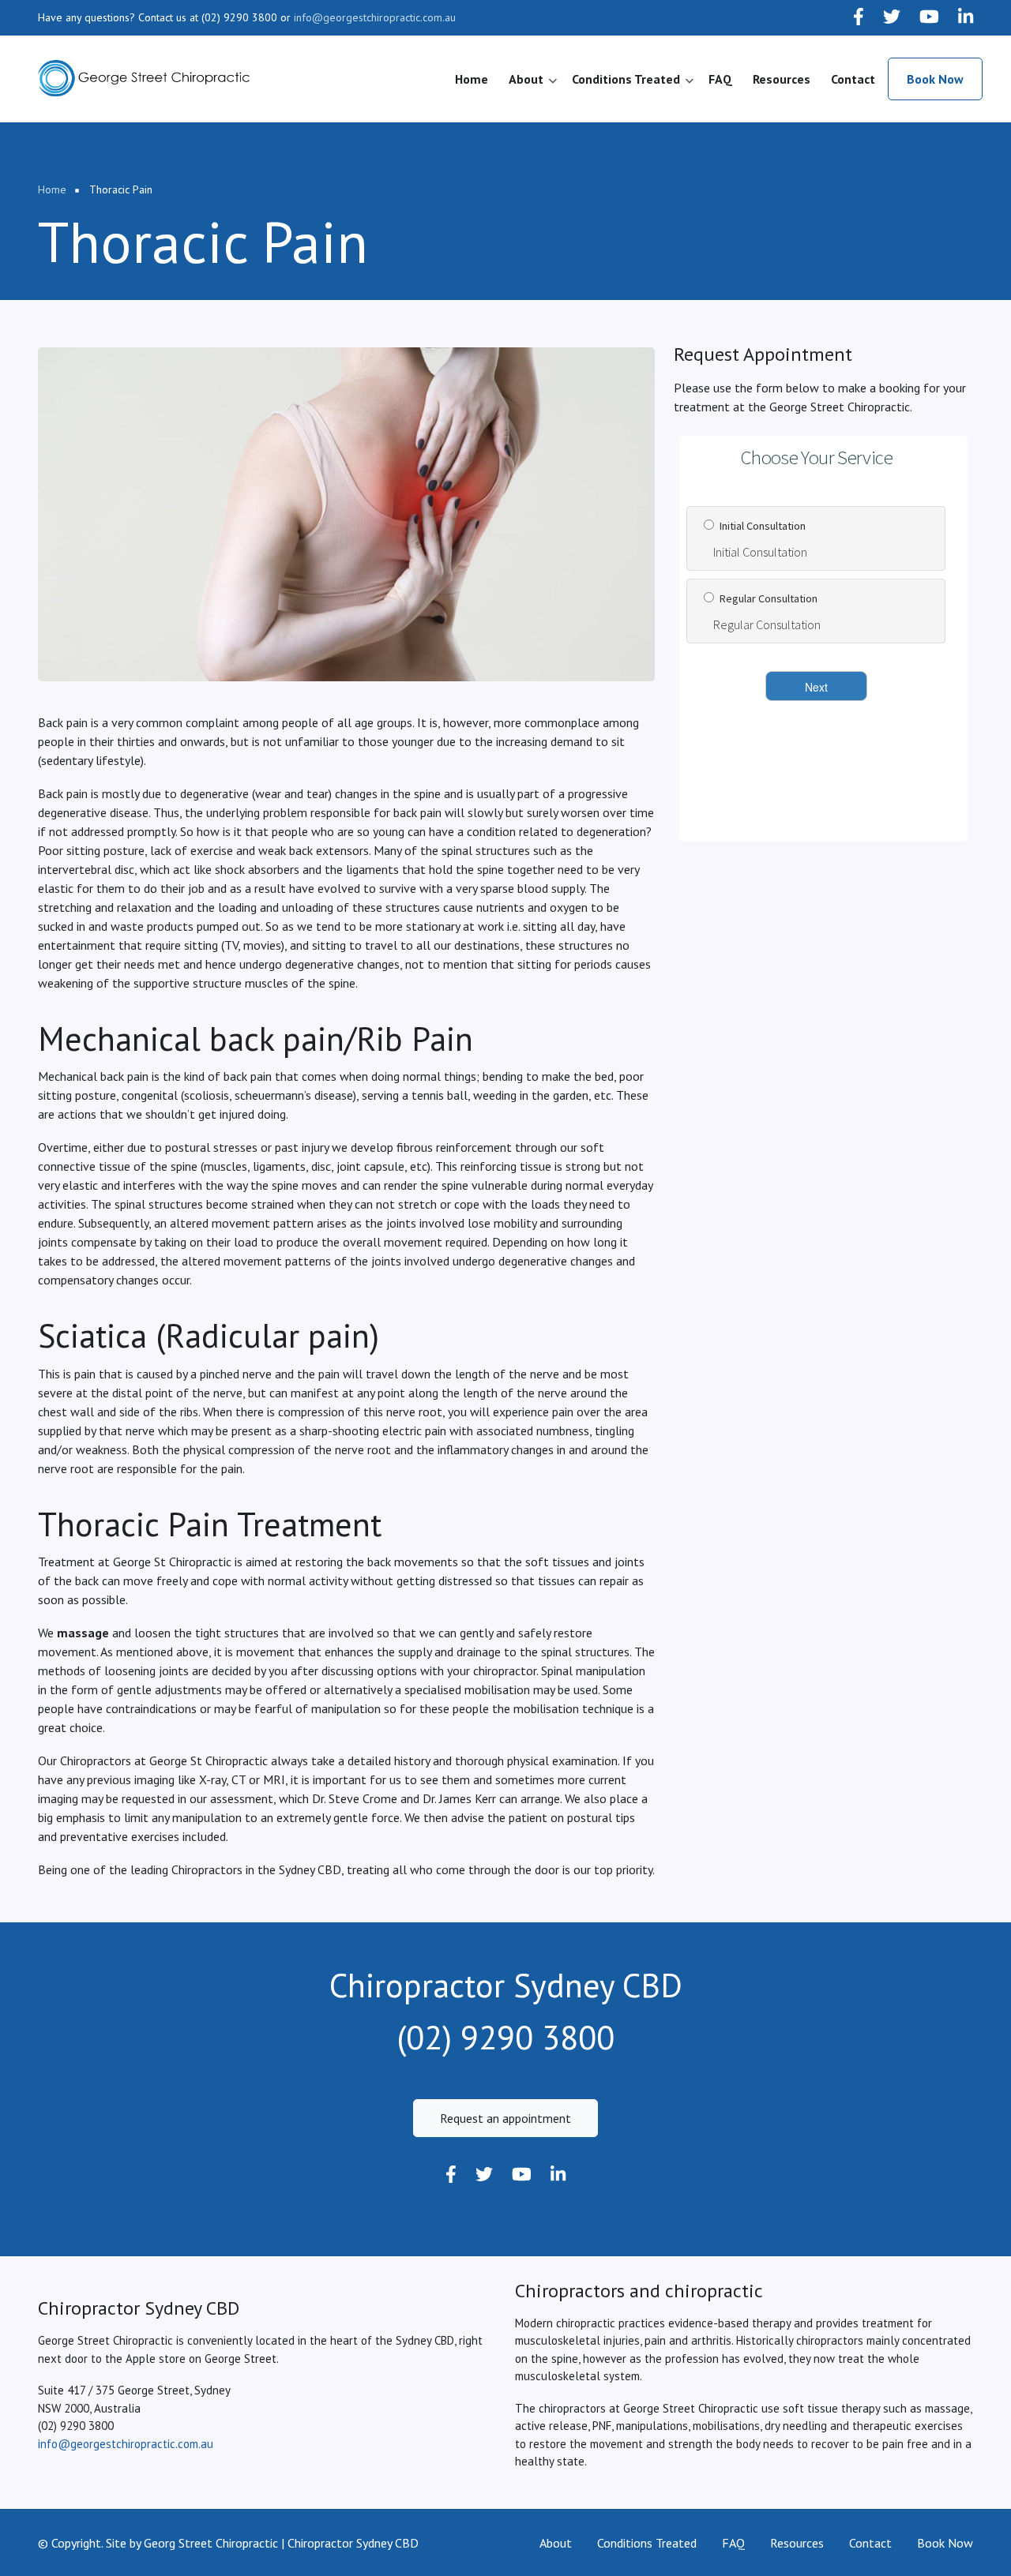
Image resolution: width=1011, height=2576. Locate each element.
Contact (853, 79)
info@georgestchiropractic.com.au (375, 17)
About (533, 85)
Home (472, 79)
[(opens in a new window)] (859, 18)
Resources (782, 79)
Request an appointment (505, 2118)
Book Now (935, 79)
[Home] (144, 77)
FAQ (720, 79)
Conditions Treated (633, 85)
